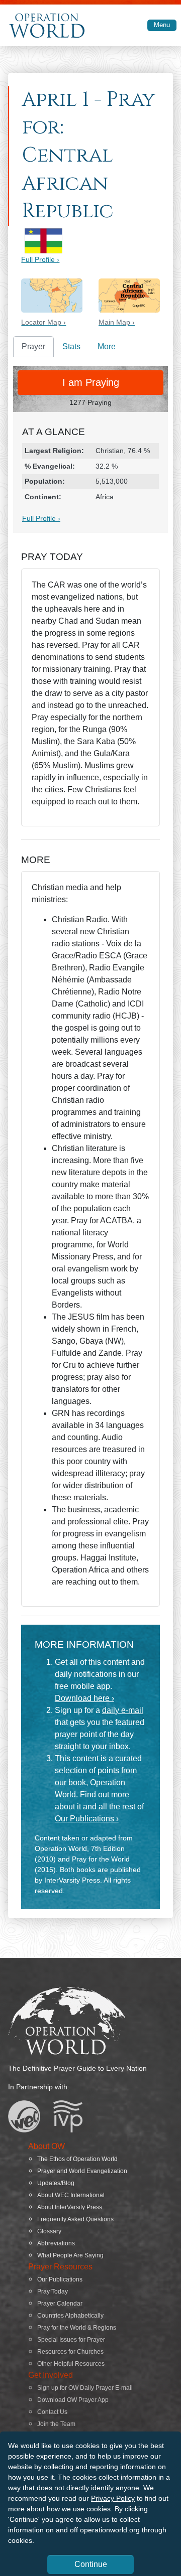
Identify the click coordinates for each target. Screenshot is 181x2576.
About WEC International (71, 2195)
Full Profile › (40, 259)
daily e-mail (123, 1710)
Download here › (84, 1698)
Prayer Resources (60, 2267)
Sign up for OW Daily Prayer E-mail (85, 2388)
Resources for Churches (70, 2352)
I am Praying (91, 382)
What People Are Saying (70, 2255)
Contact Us (52, 2412)
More (107, 346)
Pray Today (53, 2292)
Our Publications (60, 2279)
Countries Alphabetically (70, 2316)
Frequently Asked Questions (75, 2219)
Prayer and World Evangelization (82, 2171)
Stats (71, 346)
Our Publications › (87, 1819)
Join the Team (56, 2424)
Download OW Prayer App (73, 2400)
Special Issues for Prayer (71, 2340)
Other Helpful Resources (71, 2364)
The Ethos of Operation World (77, 2159)
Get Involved (51, 2375)
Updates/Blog (56, 2183)
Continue (91, 2564)
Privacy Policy (113, 2498)
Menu (162, 25)
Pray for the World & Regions (77, 2328)
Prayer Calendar (60, 2304)
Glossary (49, 2231)
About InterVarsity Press (70, 2207)
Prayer (33, 346)
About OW (47, 2146)
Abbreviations (56, 2243)
